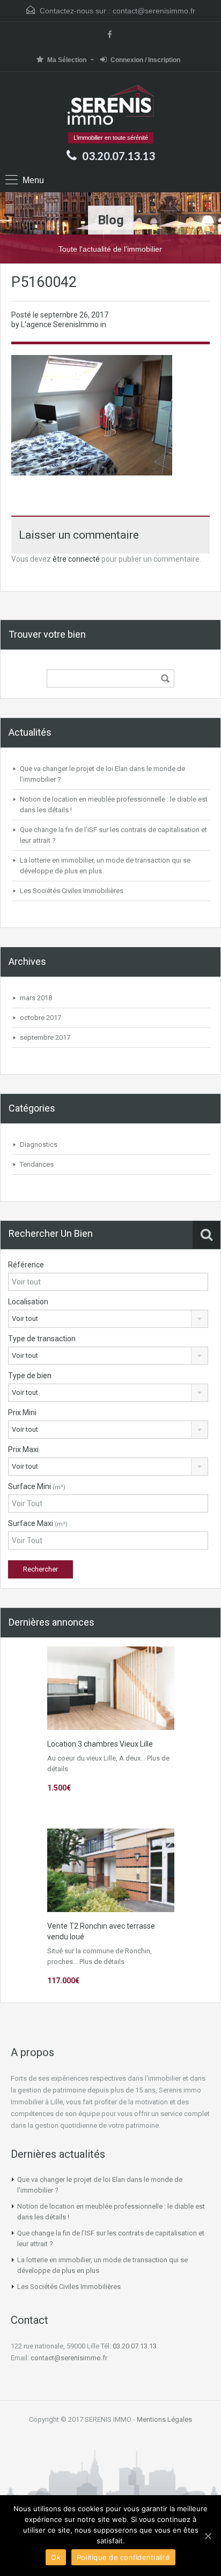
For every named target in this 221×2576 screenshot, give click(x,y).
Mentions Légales (164, 2419)
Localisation (28, 1302)
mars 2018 (36, 998)
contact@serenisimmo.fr (154, 11)
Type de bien (30, 1376)
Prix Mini (22, 1412)
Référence (26, 1265)
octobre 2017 (40, 1018)
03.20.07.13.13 (119, 156)
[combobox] (108, 1319)
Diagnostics (39, 1145)
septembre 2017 (45, 1037)
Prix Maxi (23, 1449)
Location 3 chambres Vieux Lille (100, 1744)
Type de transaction (42, 1339)
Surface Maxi (38, 1523)
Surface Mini (37, 1486)
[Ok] (208, 2536)
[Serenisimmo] (111, 106)
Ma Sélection (67, 60)
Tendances (37, 1164)
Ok (56, 2557)
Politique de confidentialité (123, 2557)
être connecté (76, 559)
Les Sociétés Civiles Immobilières (72, 891)
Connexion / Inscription (145, 60)
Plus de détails (102, 1962)
